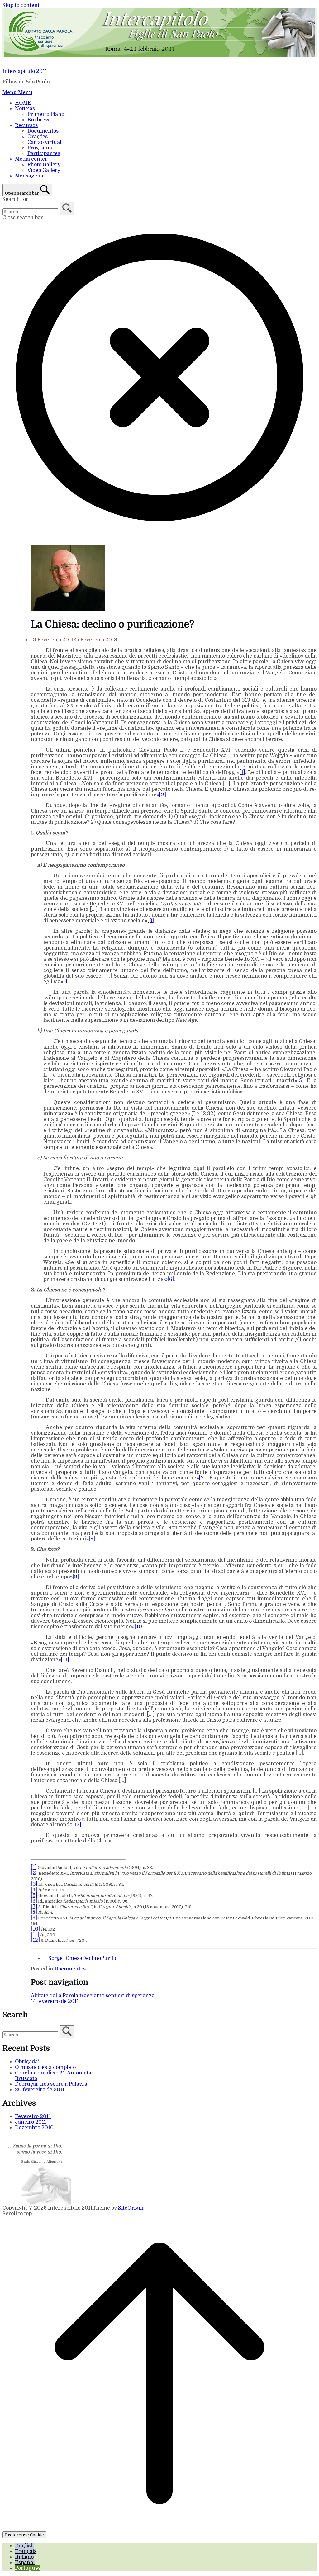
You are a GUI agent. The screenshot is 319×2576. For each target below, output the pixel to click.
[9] (76, 1577)
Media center (31, 159)
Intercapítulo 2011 (25, 71)
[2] (163, 795)
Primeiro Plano (46, 114)
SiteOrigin (131, 2208)
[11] (65, 1660)
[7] (202, 1478)
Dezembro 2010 (34, 2128)
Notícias (25, 109)
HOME (23, 103)
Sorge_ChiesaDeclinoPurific (83, 1958)
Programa (40, 148)
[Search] (67, 208)
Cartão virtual (44, 142)
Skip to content (21, 5)
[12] (77, 1825)
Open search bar (22, 193)
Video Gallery (44, 170)
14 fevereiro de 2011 (55, 2001)
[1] (242, 772)
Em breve (39, 120)
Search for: (16, 199)
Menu (17, 92)
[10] (139, 1627)
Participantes (44, 153)
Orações (38, 137)
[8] (92, 1539)
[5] (300, 1081)
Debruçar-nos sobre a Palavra (51, 2084)
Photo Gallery (44, 165)
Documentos (43, 131)
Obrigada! (27, 2062)
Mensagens (29, 176)
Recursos (26, 125)
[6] (171, 1279)
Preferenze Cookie (24, 2535)
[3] (151, 921)
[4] (66, 982)
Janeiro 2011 (31, 2122)
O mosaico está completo (45, 2067)
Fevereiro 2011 (33, 2116)
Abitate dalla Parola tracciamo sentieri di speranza (93, 1996)
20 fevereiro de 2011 (40, 2090)
